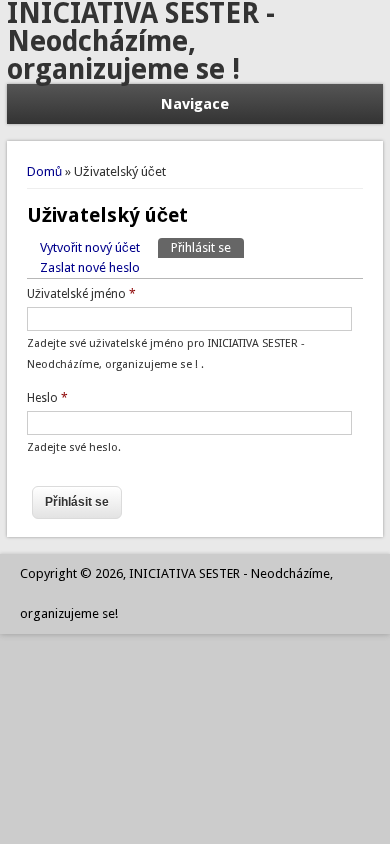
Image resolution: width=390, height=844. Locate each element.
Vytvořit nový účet (90, 247)
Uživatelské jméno (81, 294)
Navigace (195, 104)
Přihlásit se (207, 247)
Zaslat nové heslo (90, 267)
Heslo (47, 398)
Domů (44, 171)
